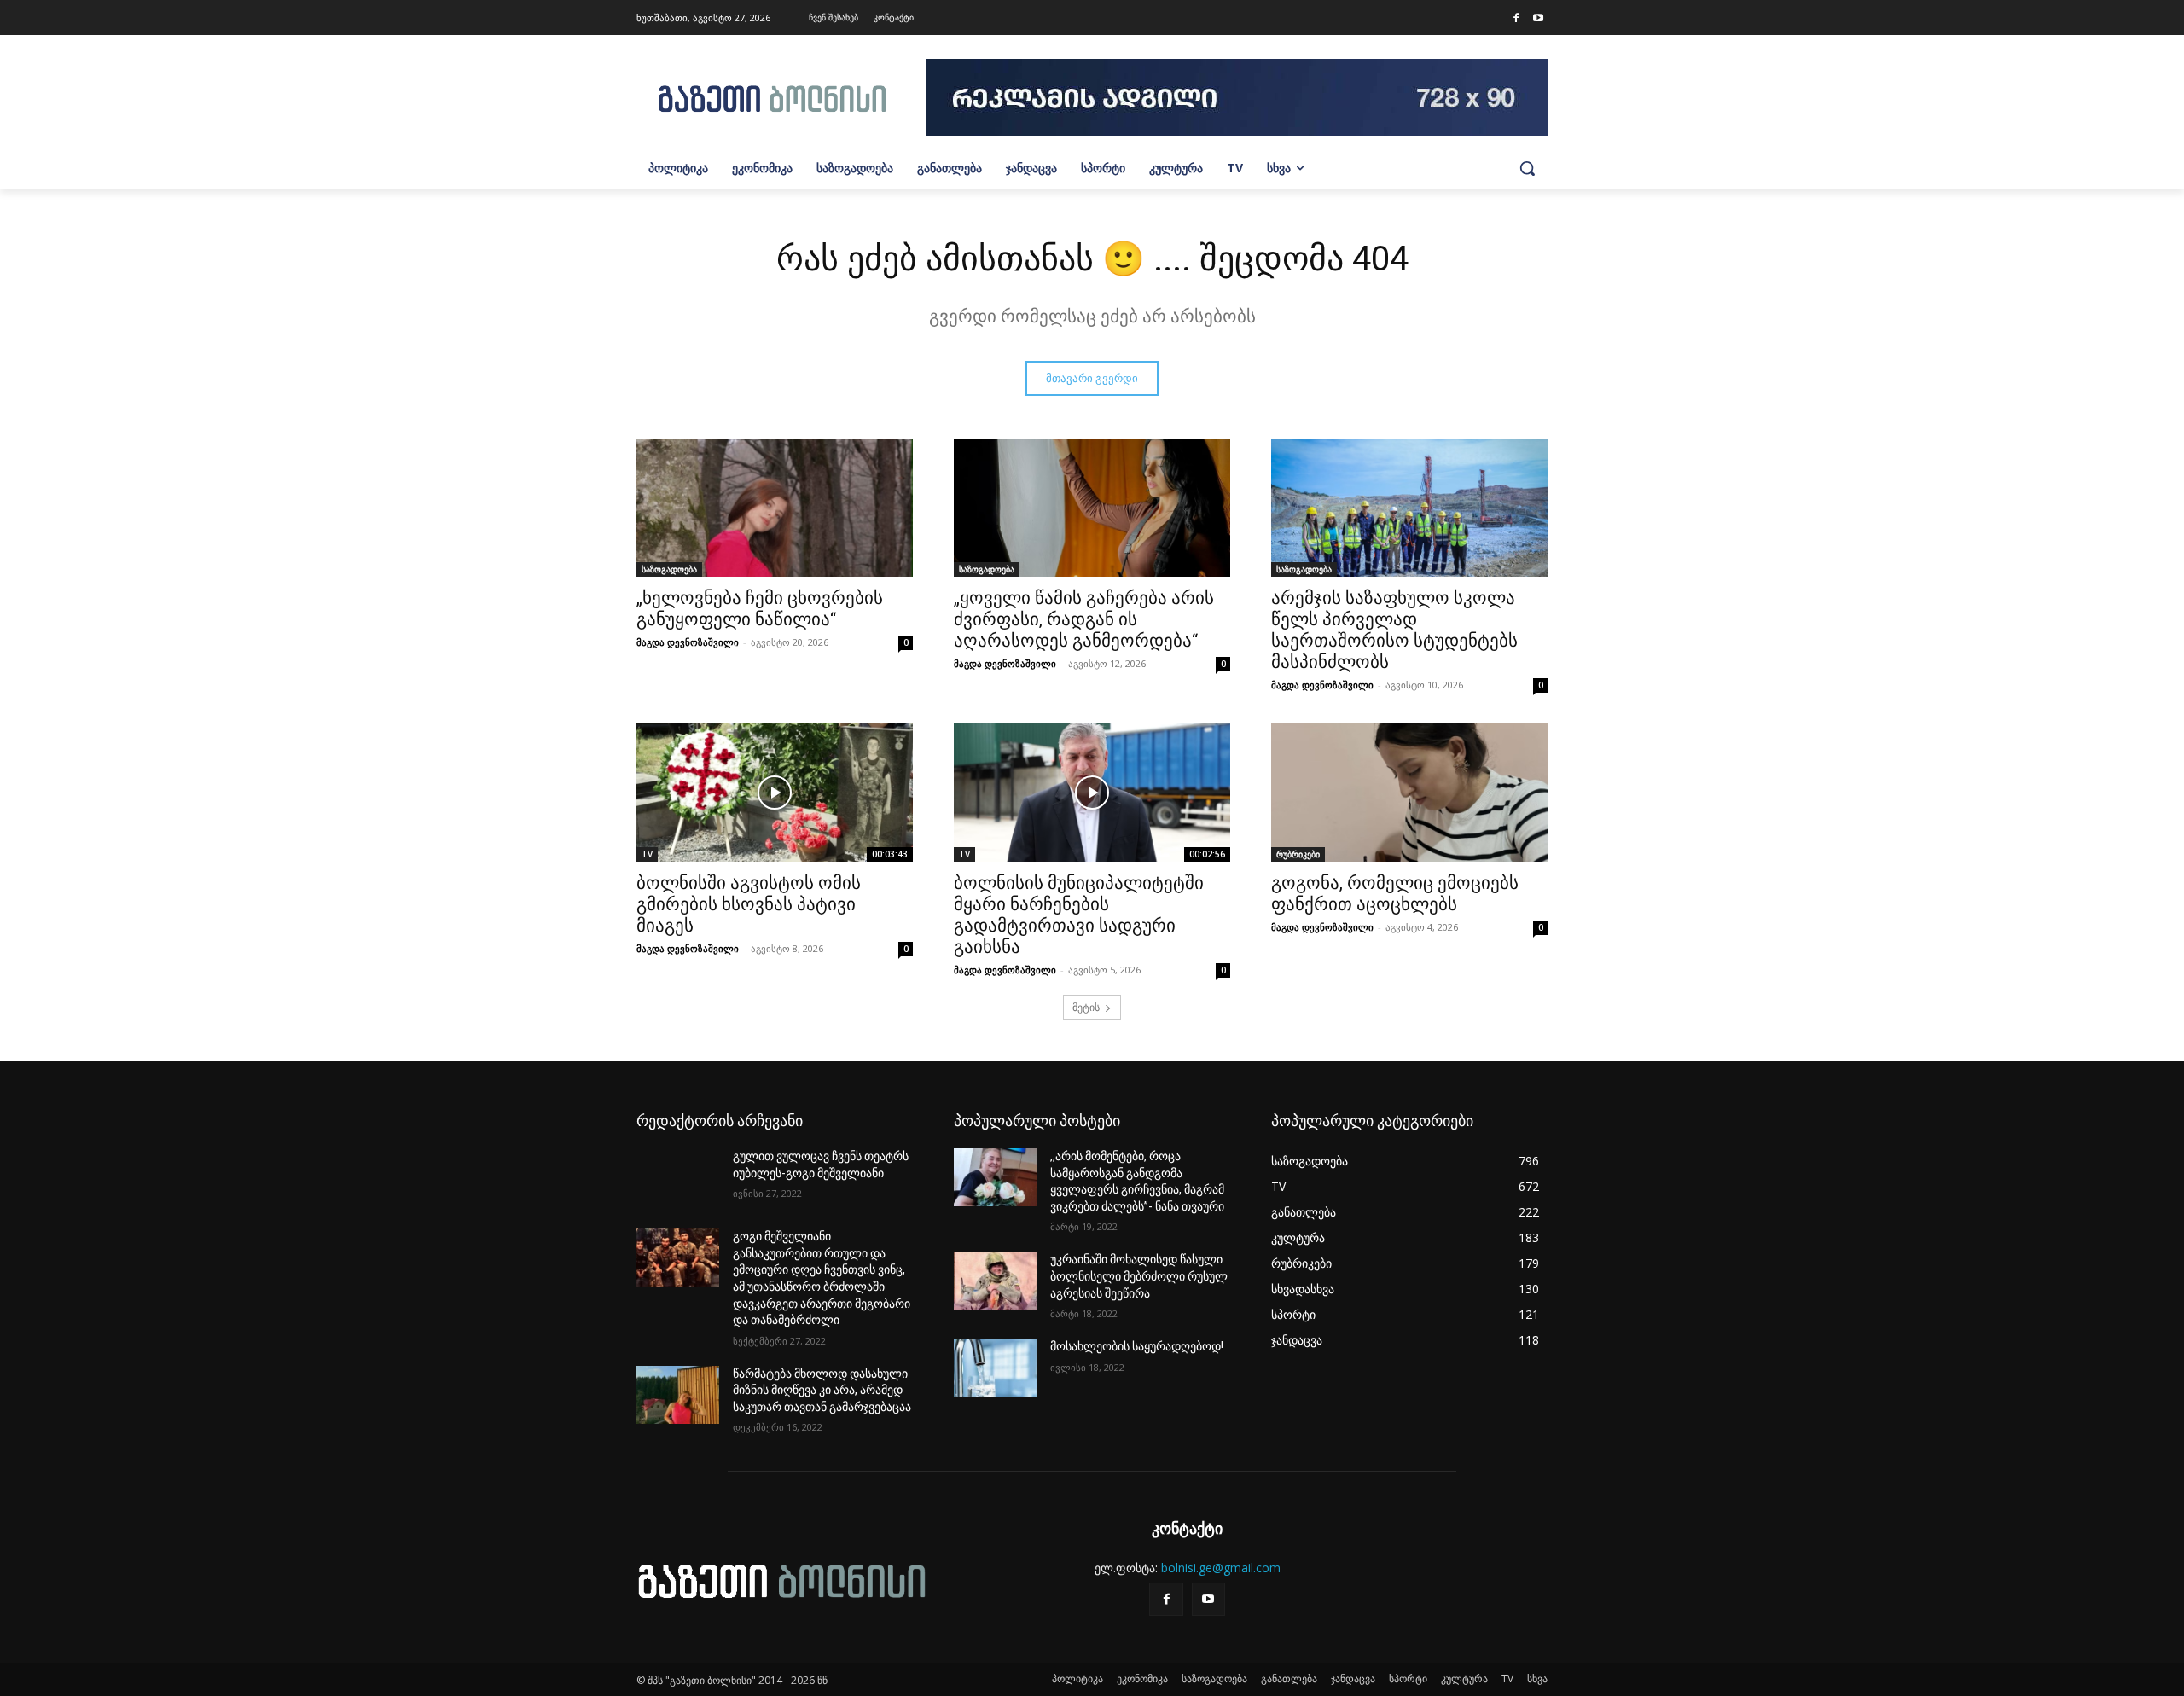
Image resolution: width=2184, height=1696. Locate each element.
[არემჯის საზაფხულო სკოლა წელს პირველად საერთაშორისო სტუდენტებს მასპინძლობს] (1409, 508)
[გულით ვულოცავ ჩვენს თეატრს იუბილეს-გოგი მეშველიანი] (678, 1177)
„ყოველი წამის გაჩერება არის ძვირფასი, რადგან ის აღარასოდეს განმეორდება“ (1084, 619)
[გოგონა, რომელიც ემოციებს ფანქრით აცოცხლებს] (1409, 793)
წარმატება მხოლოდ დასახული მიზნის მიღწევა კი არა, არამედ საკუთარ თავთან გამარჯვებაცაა (822, 1390)
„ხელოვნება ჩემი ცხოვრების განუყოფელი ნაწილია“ (760, 609)
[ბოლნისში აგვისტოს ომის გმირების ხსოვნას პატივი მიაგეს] (775, 793)
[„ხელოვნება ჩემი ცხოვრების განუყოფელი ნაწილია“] (775, 508)
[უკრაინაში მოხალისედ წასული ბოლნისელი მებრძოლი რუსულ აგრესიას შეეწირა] (995, 1281)
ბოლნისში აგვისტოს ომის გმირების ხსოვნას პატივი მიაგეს (749, 904)
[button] (1527, 168)
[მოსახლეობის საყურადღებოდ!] (995, 1368)
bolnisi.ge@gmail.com (1221, 1568)
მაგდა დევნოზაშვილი (688, 642)
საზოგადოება (669, 569)
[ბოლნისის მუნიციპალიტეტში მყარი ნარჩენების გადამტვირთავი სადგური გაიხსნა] (1092, 793)
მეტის (1086, 1007)
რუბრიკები (1298, 854)
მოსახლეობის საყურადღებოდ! (1137, 1346)
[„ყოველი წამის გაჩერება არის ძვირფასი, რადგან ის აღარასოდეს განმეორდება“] (1092, 508)
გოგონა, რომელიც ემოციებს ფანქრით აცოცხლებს (1395, 894)
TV (647, 854)
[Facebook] (1516, 19)
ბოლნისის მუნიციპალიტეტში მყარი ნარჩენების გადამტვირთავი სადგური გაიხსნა (1079, 915)
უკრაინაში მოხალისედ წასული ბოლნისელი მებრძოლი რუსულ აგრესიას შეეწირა (1139, 1276)
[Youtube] (1538, 19)
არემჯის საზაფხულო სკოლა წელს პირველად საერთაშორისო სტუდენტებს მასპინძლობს (1394, 630)
